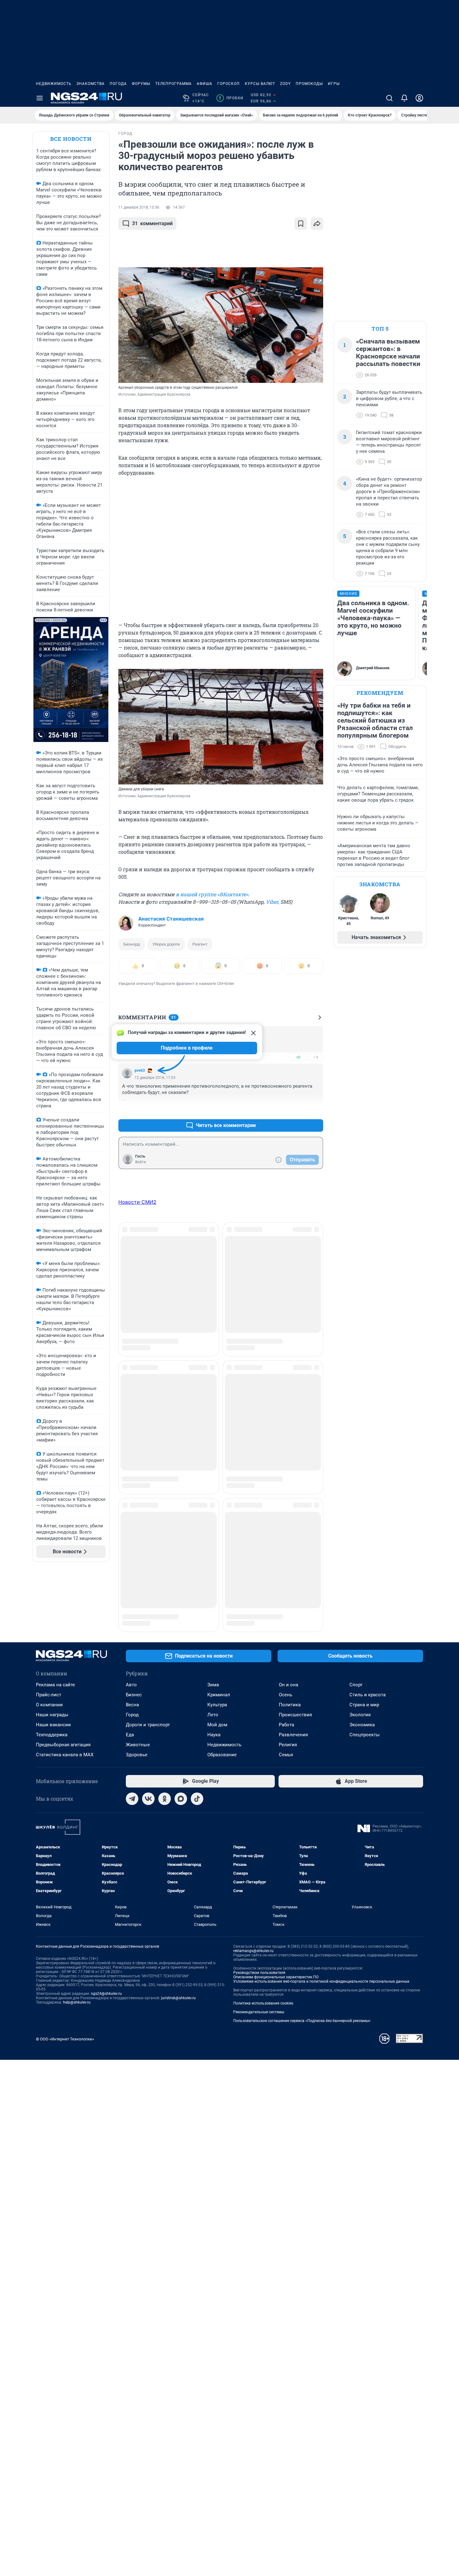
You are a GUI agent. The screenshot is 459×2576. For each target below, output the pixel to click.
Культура (217, 1662)
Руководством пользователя (259, 1930)
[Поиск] (389, 98)
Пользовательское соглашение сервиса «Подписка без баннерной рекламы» (302, 1978)
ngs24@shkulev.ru (106, 1951)
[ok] (165, 1756)
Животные (138, 1702)
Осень (286, 1652)
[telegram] (132, 1756)
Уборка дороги (166, 944)
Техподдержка (52, 1692)
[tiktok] (197, 1756)
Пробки (231, 98)
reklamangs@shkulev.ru (253, 1908)
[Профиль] (419, 98)
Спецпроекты (365, 1692)
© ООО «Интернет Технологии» (65, 1996)
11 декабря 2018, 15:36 (139, 207)
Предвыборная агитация (63, 1702)
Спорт (356, 1642)
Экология (360, 1672)
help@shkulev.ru (77, 1960)
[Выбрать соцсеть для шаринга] (317, 224)
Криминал (219, 1652)
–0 (316, 1110)
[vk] (148, 1756)
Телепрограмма (173, 84)
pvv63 (140, 1070)
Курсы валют (260, 84)
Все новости (71, 139)
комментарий (152, 223)
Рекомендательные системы (259, 1969)
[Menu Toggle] (40, 98)
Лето (213, 1672)
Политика (290, 1662)
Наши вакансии (53, 1682)
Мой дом (217, 1682)
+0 (298, 1057)
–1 (316, 1057)
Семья (286, 1712)
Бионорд (132, 944)
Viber (272, 902)
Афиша (205, 84)
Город (132, 1672)
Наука (214, 1692)
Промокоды (309, 84)
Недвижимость (54, 84)
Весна (132, 1662)
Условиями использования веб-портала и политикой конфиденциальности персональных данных (321, 1939)
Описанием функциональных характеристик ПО (276, 1934)
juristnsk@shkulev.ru (178, 1955)
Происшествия (295, 1672)
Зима (213, 1642)
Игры (334, 84)
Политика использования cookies (263, 1960)
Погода (118, 84)
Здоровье (137, 1712)
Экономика (362, 1682)
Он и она (289, 1642)
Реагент (200, 944)
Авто (131, 1642)
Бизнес (134, 1652)
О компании (49, 1662)
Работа (286, 1682)
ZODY (285, 84)
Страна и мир (364, 1662)
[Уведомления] (404, 98)
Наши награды (52, 1672)
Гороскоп (229, 84)
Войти (141, 1162)
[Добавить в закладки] (301, 224)
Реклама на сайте (55, 1642)
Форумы (141, 84)
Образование (222, 1712)
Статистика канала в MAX (65, 1712)
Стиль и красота (368, 1652)
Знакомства (91, 84)
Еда (130, 1692)
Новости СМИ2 (137, 1202)
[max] (181, 1756)
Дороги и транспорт (148, 1682)
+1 (298, 1110)
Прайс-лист (49, 1652)
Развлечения (293, 1692)
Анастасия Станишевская (171, 919)
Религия (288, 1702)
